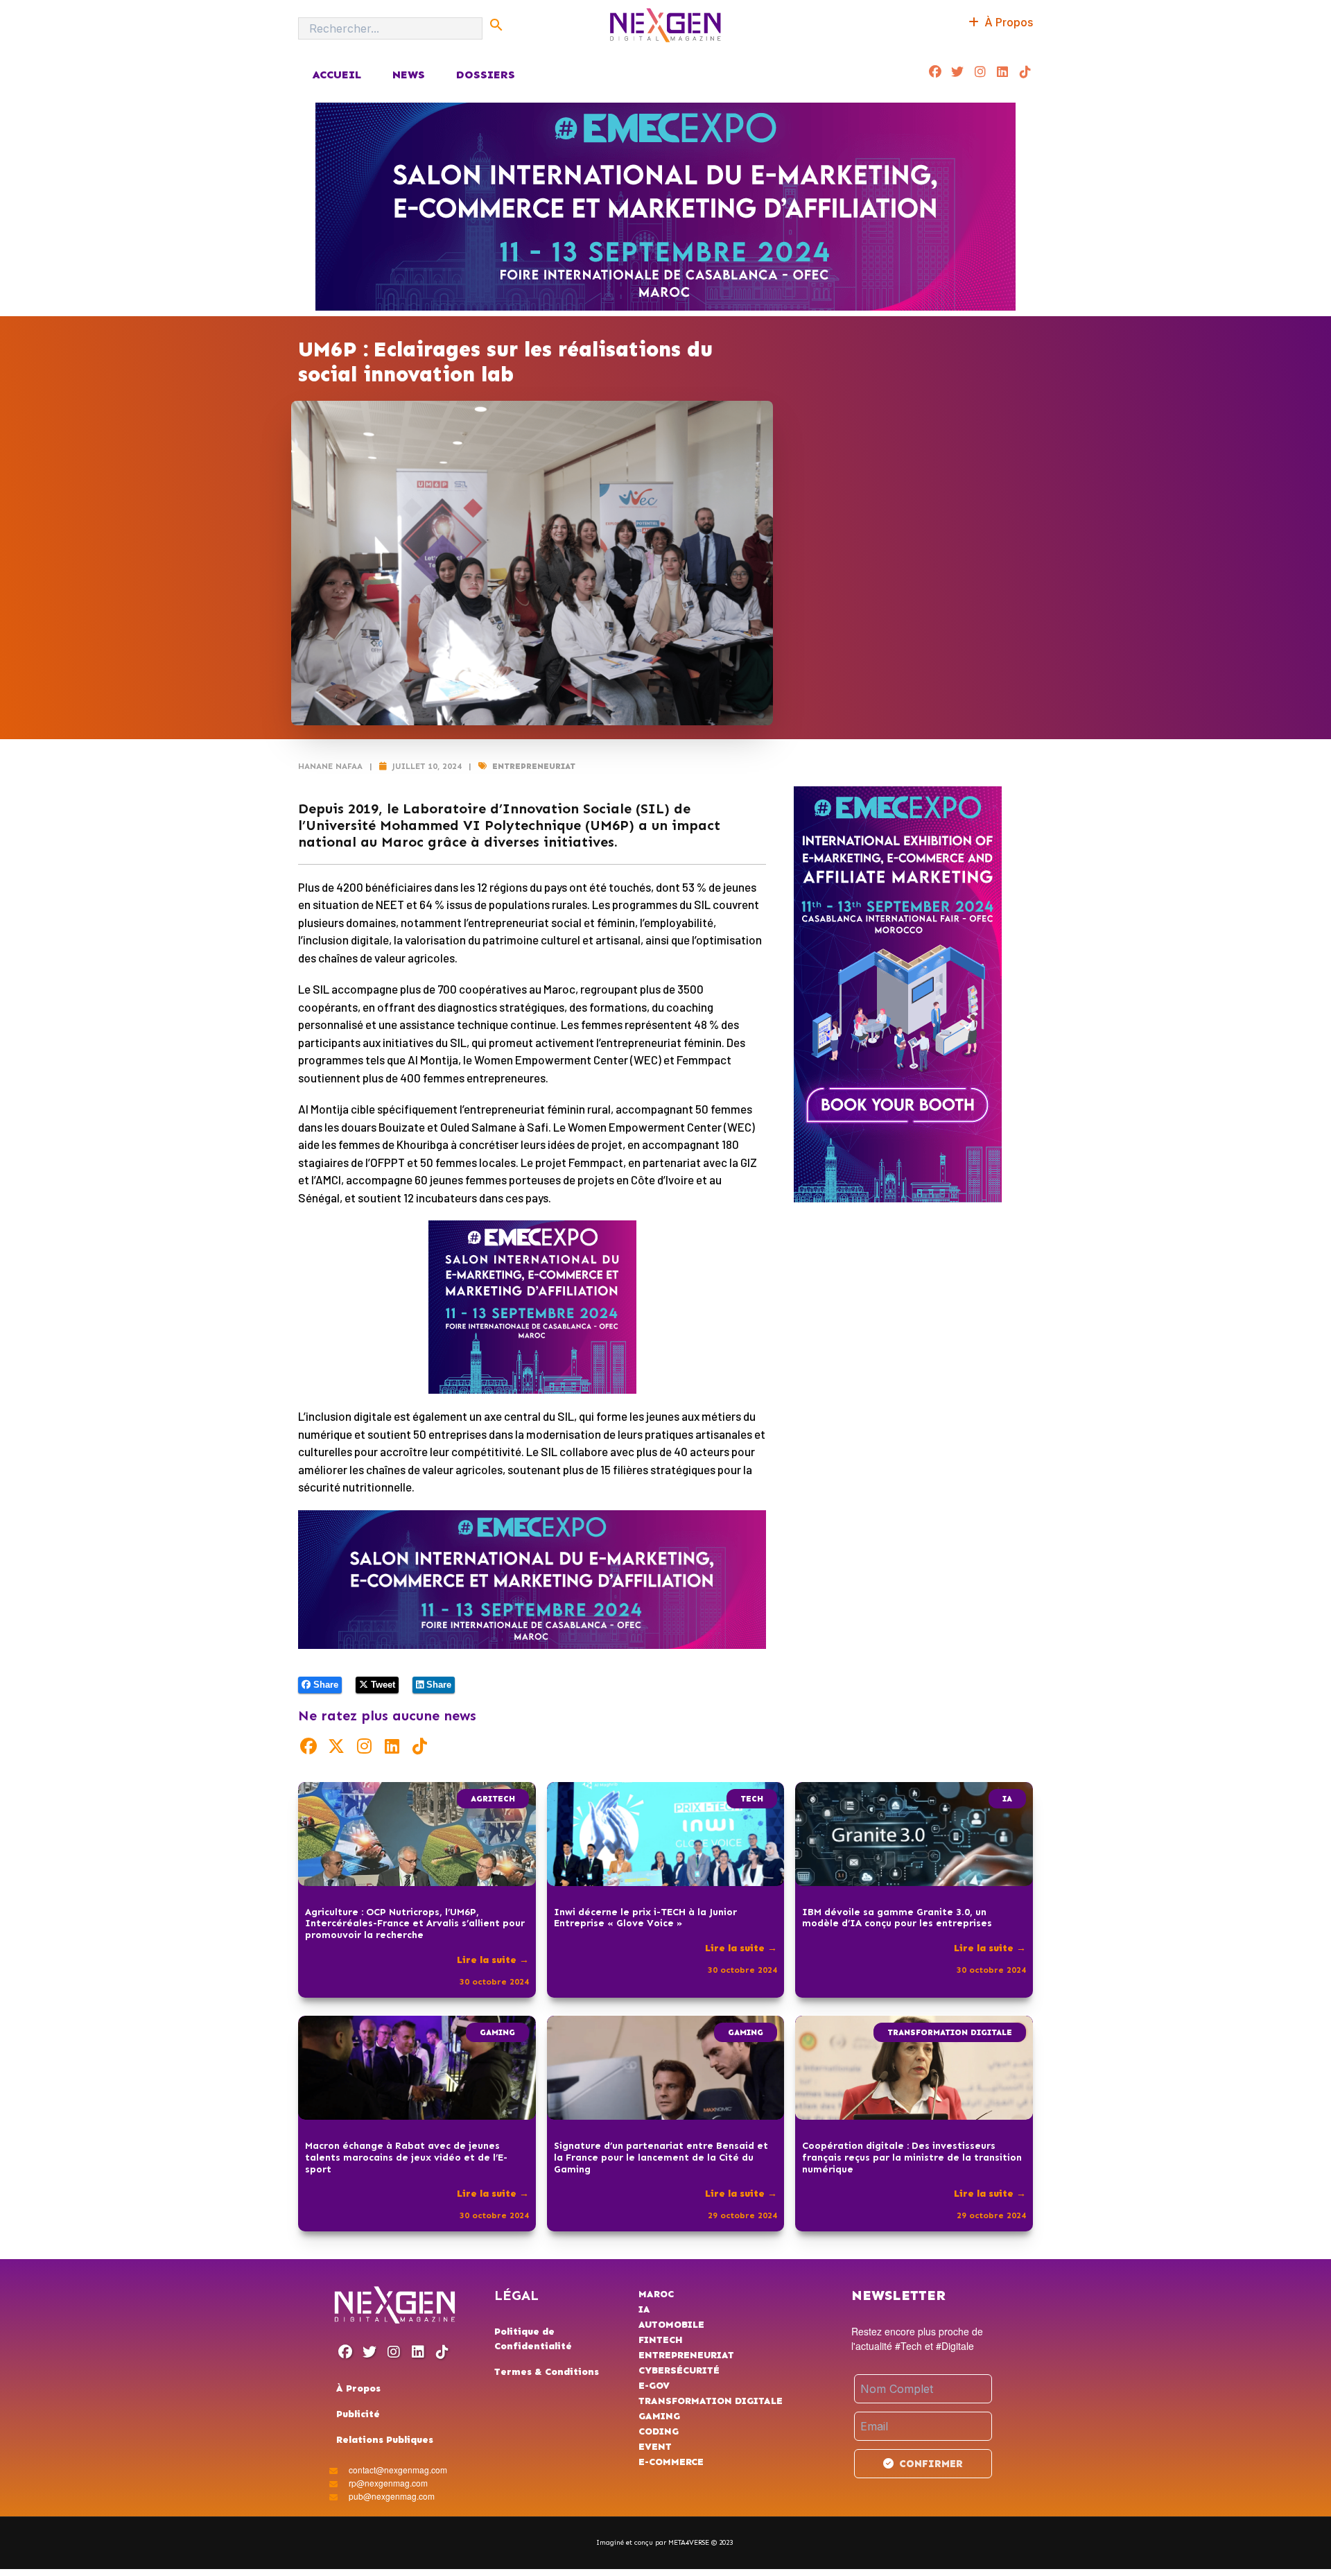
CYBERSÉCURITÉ (679, 2370)
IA (1007, 1799)
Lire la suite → (493, 1960)
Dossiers (486, 75)
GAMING (497, 2032)
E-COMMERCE (671, 2462)
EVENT (655, 2447)
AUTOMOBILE (671, 2325)
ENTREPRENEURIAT (534, 766)
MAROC (656, 2294)
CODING (659, 2431)
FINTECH (661, 2340)
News (409, 75)
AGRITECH (493, 1799)
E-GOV (654, 2386)
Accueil (337, 75)
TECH (752, 1799)
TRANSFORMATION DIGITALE (950, 2032)
